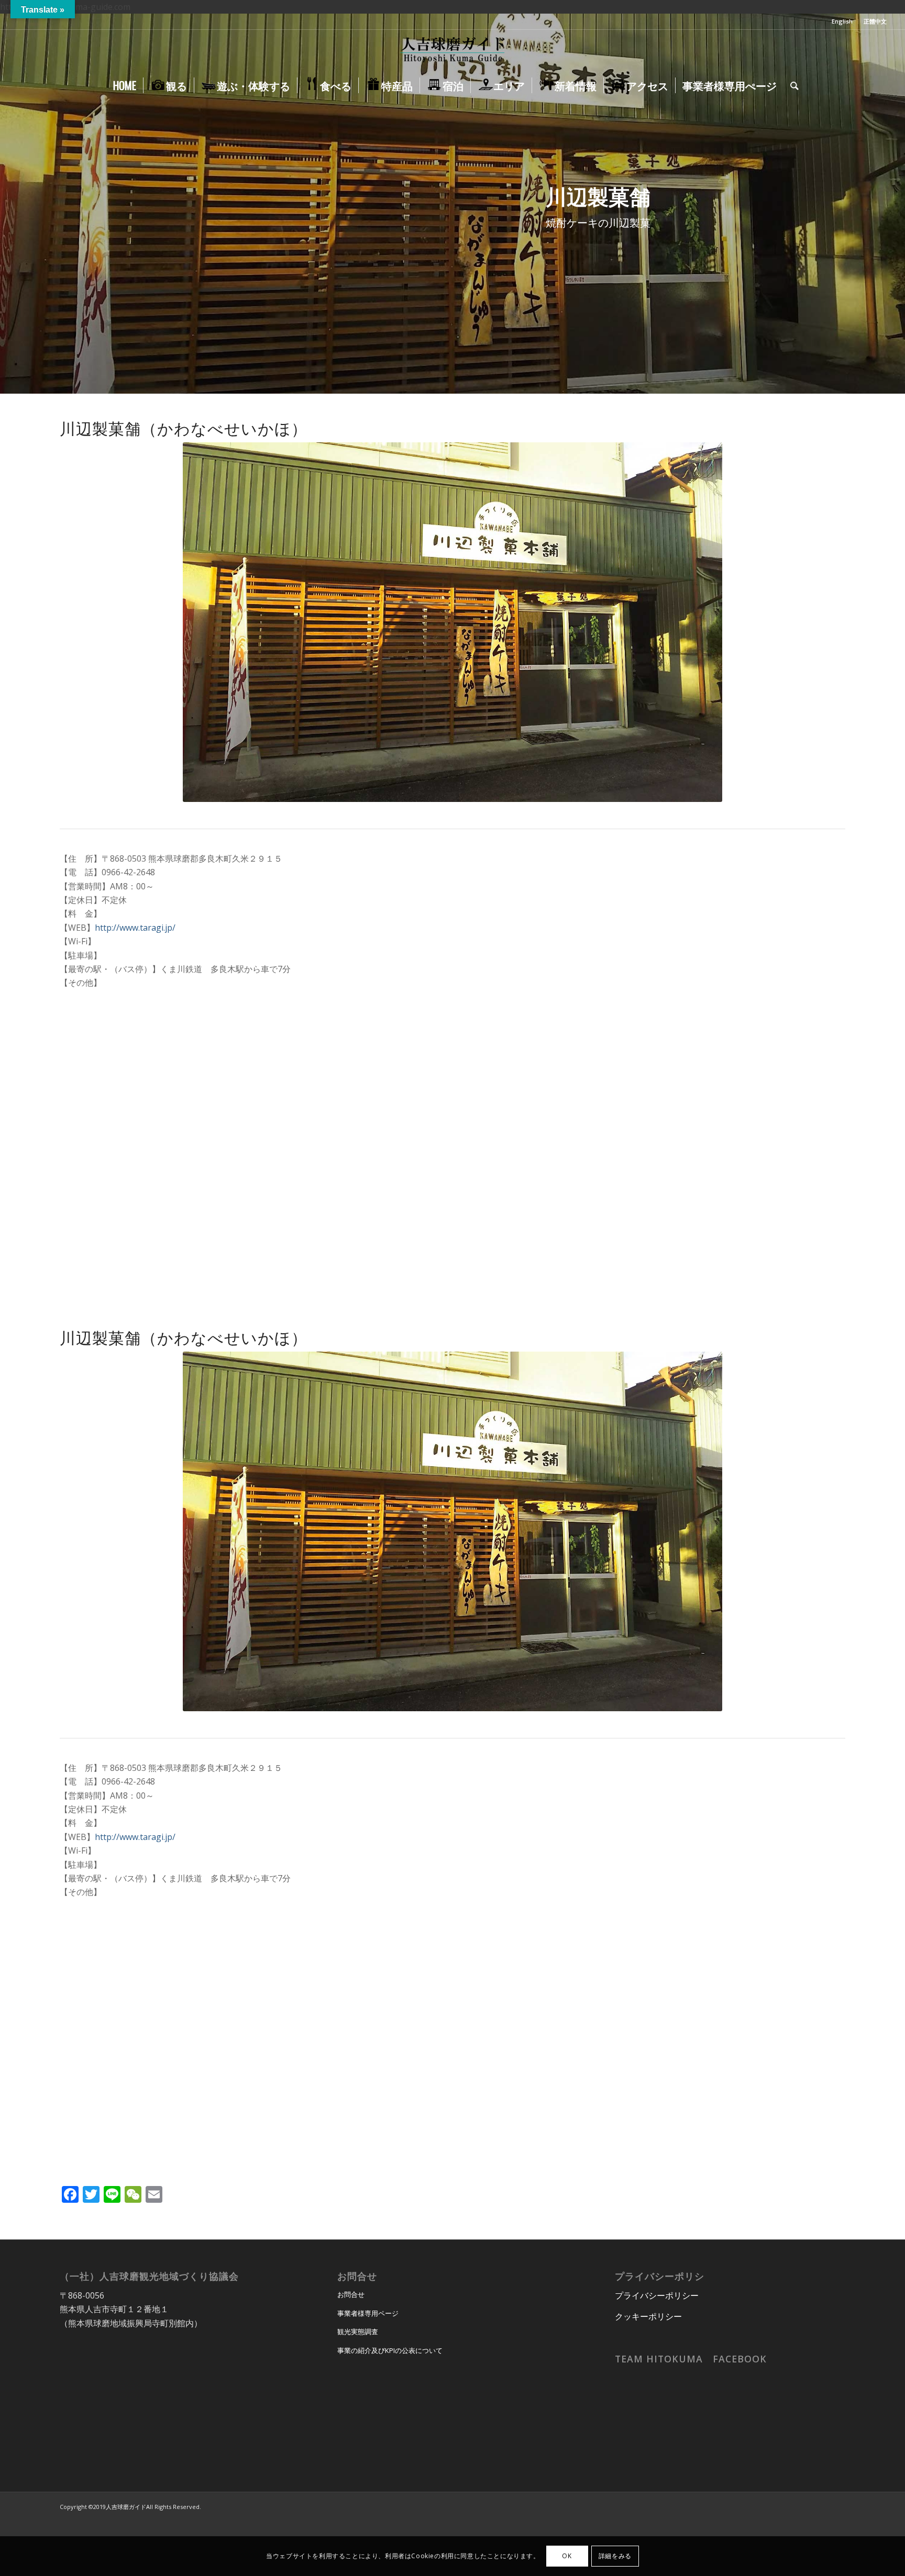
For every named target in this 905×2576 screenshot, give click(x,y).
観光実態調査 (358, 2332)
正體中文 (875, 21)
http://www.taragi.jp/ (135, 928)
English (842, 21)
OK (567, 2556)
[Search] (791, 85)
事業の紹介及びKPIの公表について (390, 2350)
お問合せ (351, 2294)
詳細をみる (615, 2556)
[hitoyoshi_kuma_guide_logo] (452, 51)
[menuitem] (842, 21)
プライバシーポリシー (657, 2295)
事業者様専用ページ (368, 2313)
